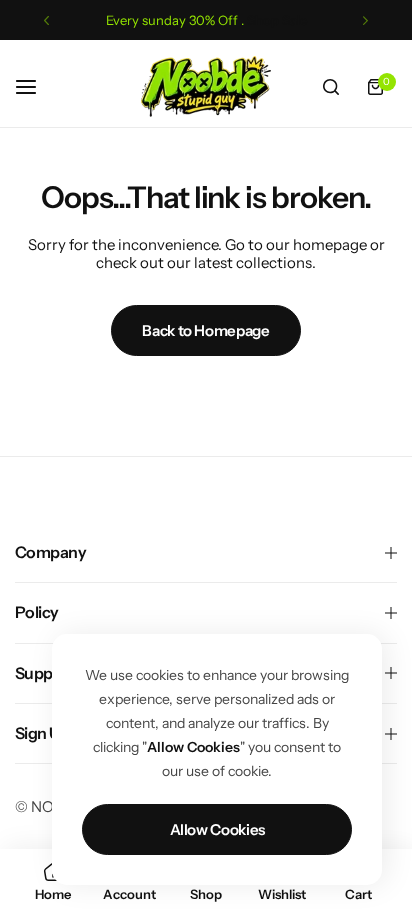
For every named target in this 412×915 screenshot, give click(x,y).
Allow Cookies (217, 829)
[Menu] (37, 87)
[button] (46, 20)
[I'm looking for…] (331, 87)
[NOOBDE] (206, 86)
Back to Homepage (205, 330)
